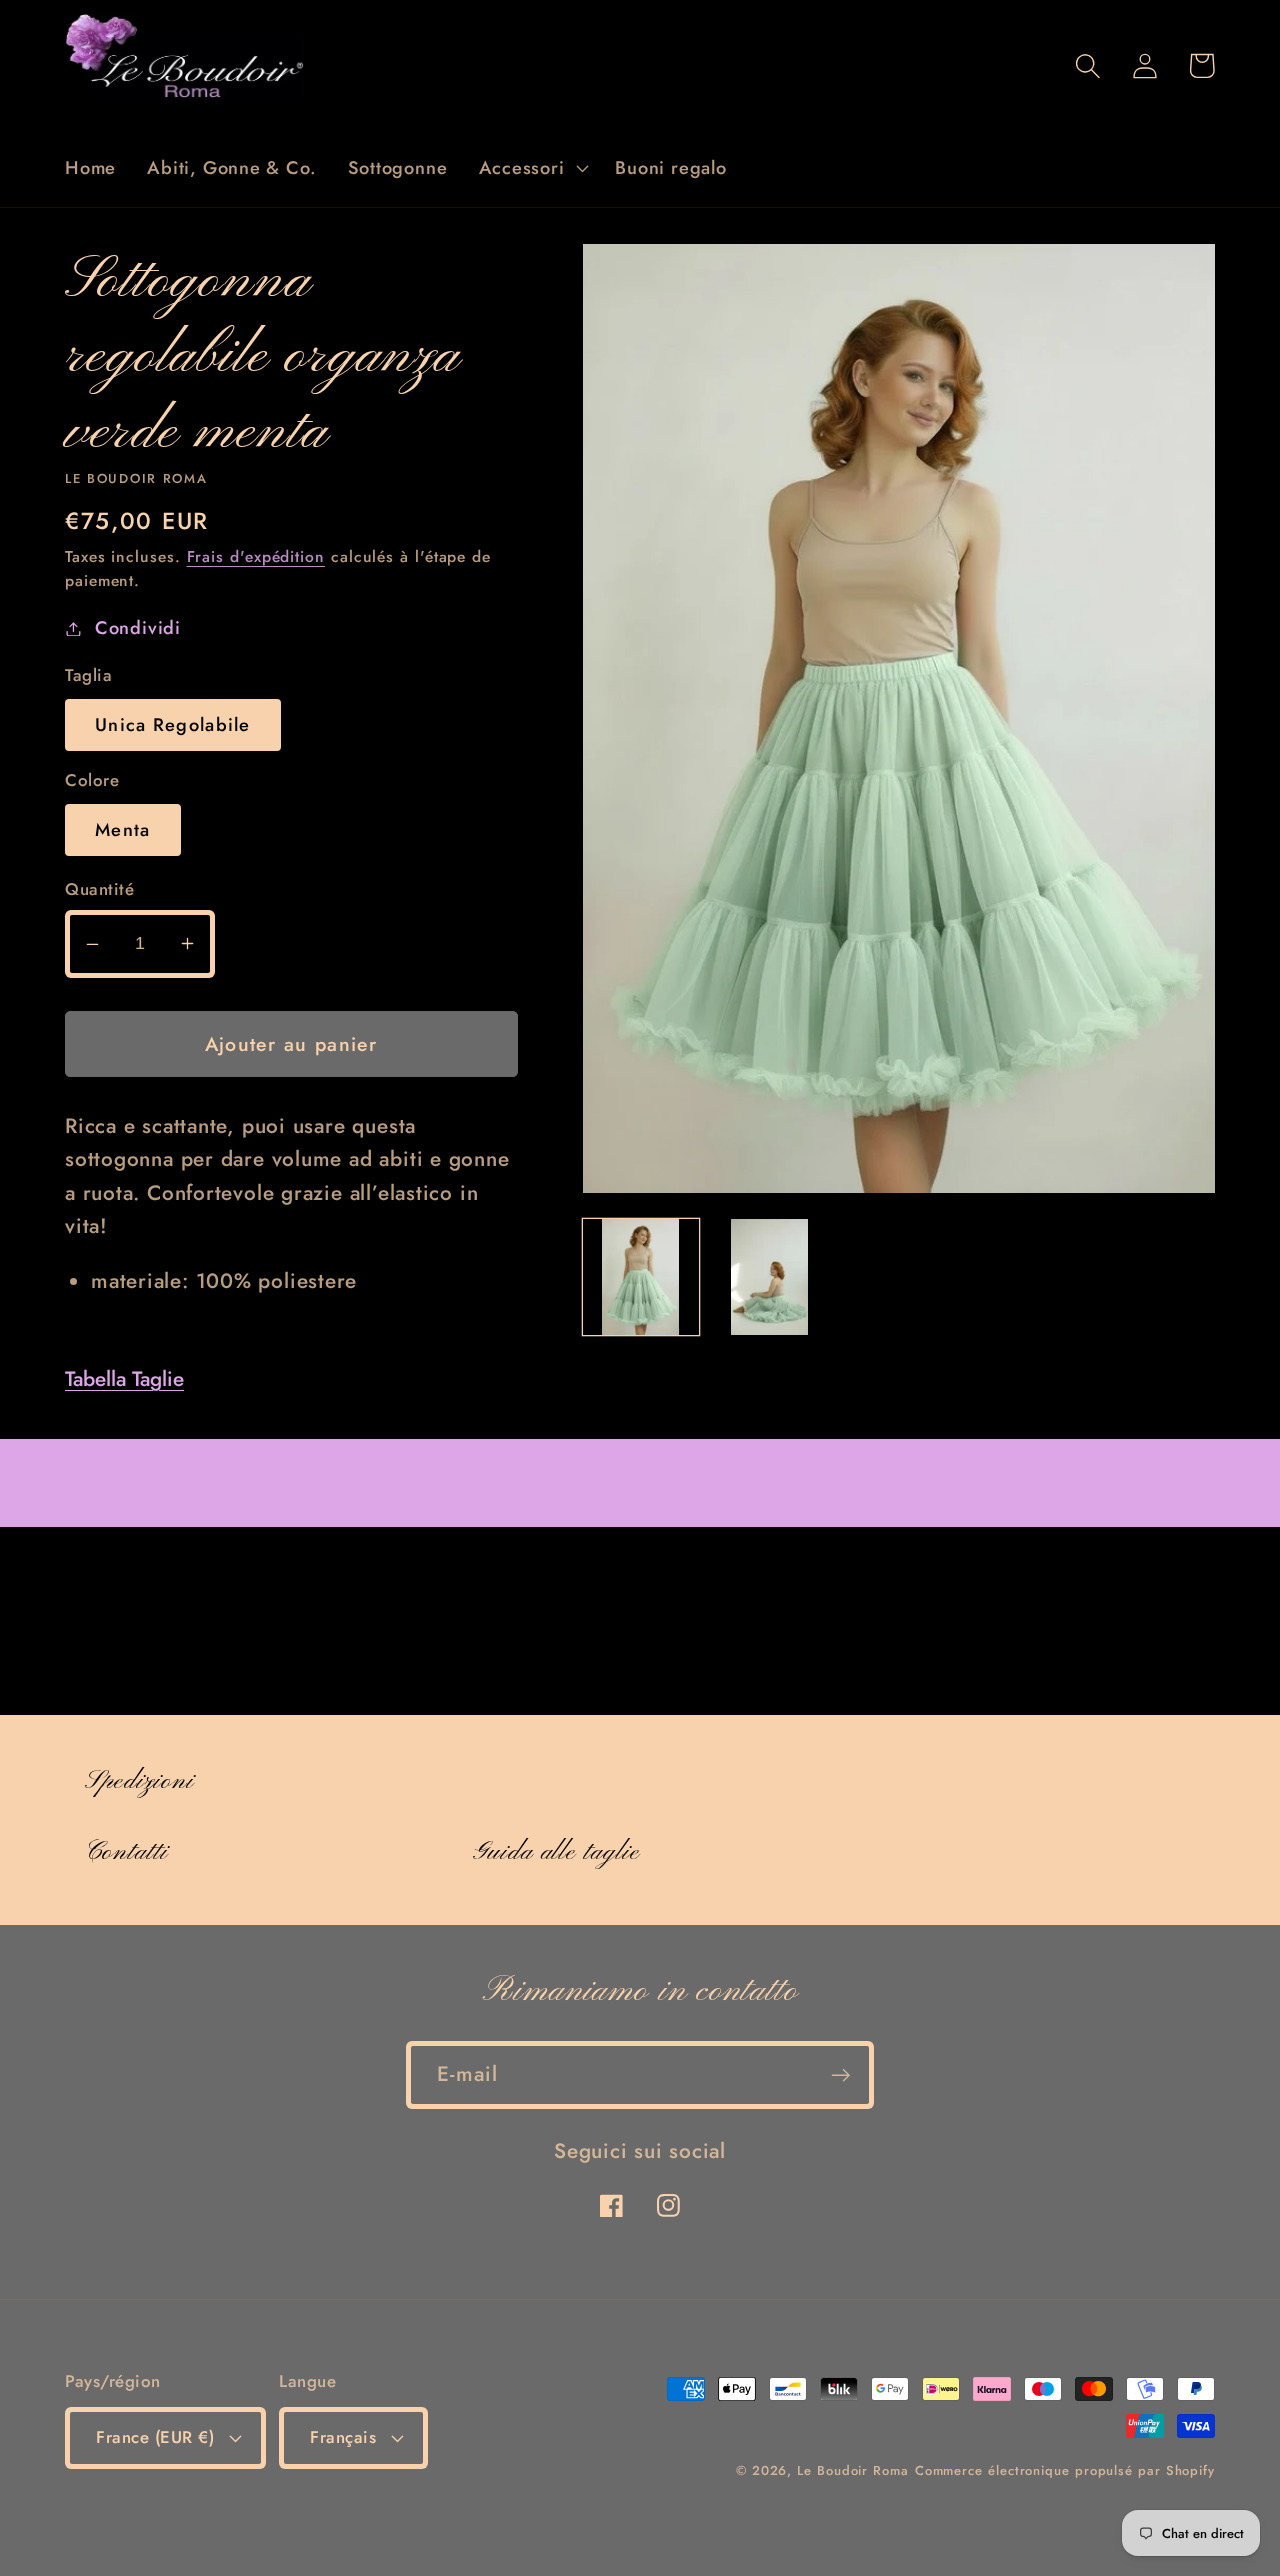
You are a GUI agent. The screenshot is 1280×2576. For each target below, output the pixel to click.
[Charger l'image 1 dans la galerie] (641, 1277)
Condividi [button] (138, 628)
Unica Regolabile (173, 725)
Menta (123, 830)
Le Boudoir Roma (853, 2470)
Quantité (99, 889)
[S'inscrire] (840, 2075)
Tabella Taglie (124, 1379)
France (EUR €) (155, 2437)
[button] (531, 168)
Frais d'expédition (256, 556)
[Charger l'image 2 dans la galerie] (770, 1277)
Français (343, 2437)
